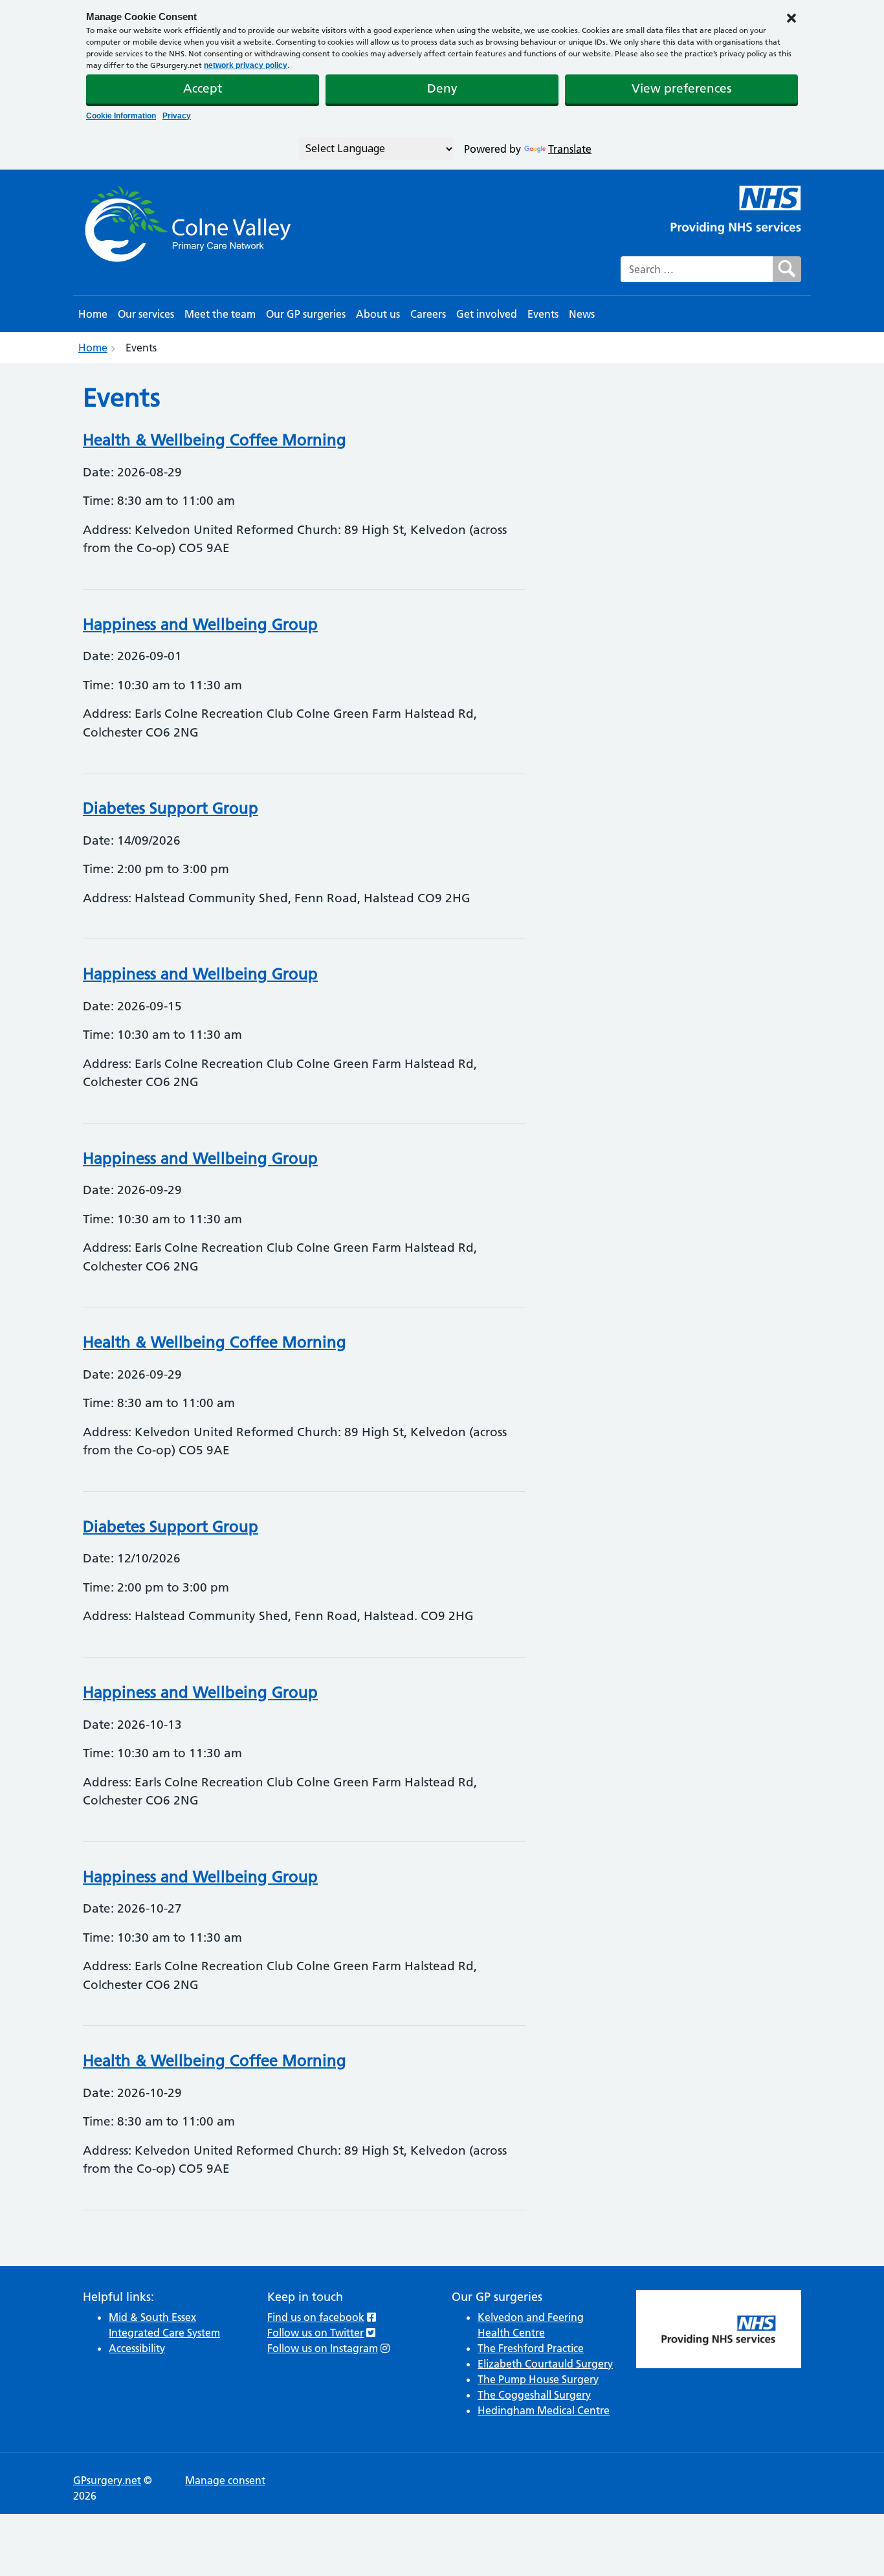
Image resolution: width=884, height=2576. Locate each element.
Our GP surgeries (306, 314)
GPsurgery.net (107, 2480)
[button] (791, 17)
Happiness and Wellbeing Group (200, 624)
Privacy (177, 116)
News (582, 314)
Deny (442, 88)
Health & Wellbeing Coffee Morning (215, 440)
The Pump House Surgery (538, 2379)
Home (93, 314)
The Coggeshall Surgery (534, 2395)
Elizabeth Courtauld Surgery (545, 2364)
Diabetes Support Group (171, 808)
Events (543, 314)
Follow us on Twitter (315, 2333)
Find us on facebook (316, 2317)
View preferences (681, 88)
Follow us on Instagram (323, 2348)
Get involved (487, 314)
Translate (570, 149)
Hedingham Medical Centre (544, 2410)
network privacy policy (246, 65)
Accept (203, 88)
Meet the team (220, 314)
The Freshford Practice (531, 2348)
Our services (146, 314)
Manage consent (225, 2480)
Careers (428, 314)
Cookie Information (121, 116)
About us (378, 314)
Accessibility (137, 2348)
